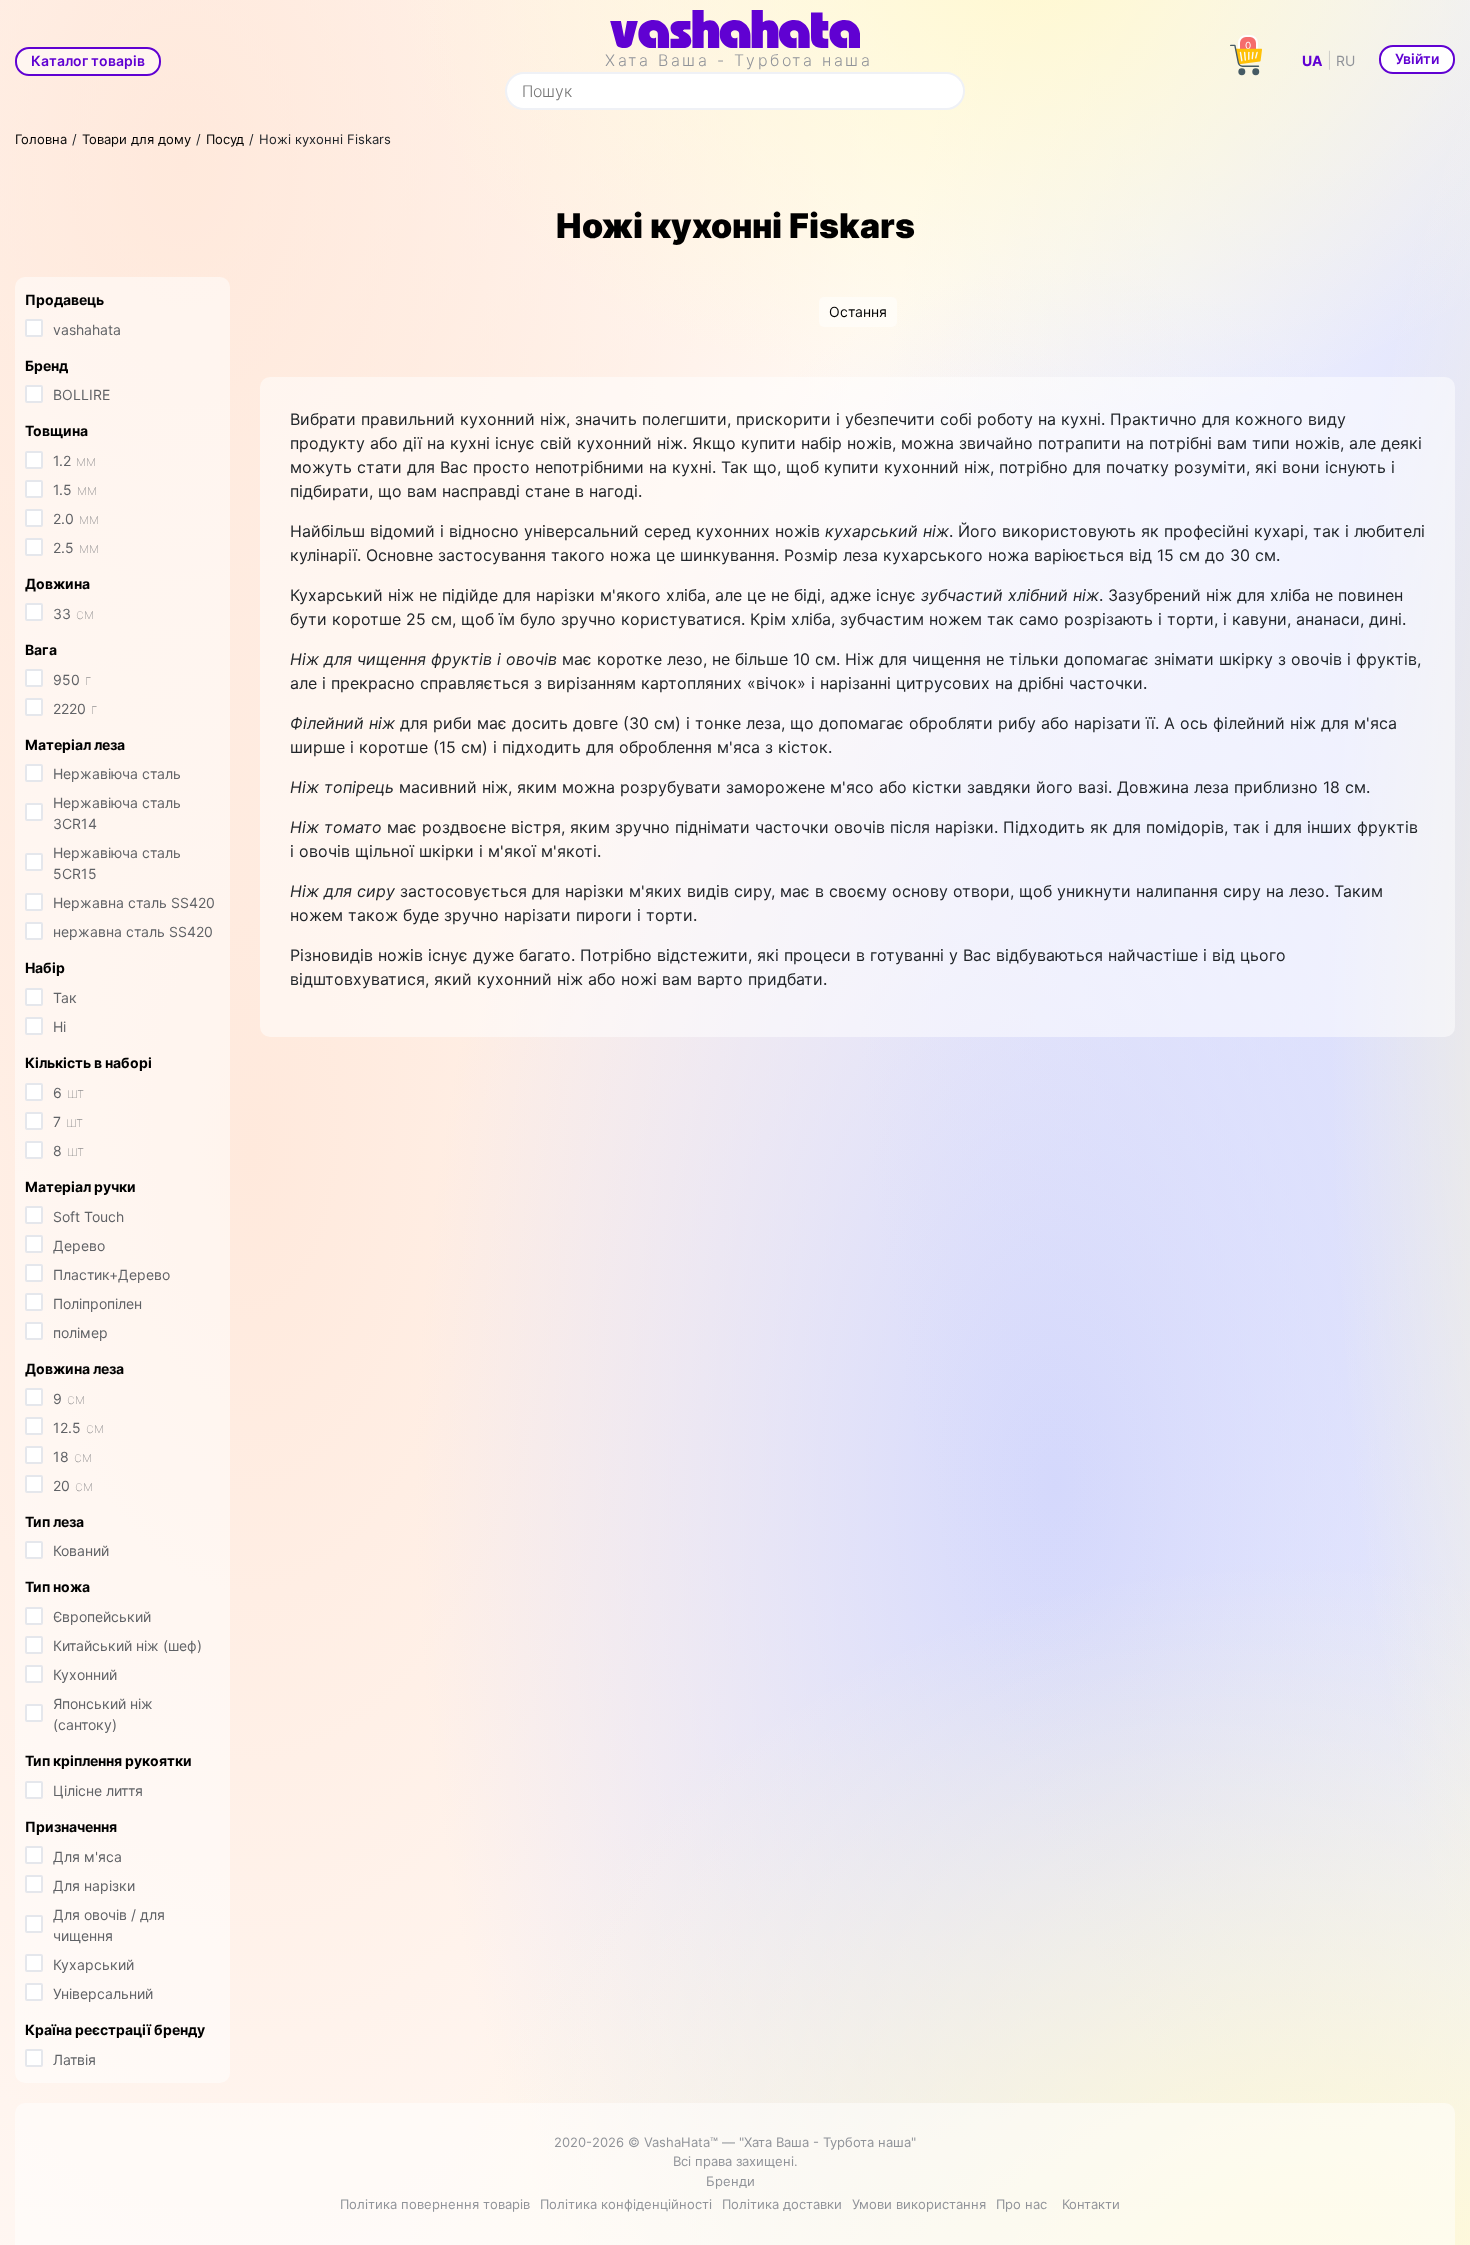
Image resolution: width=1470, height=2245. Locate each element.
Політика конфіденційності (626, 2204)
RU (1345, 60)
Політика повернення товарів (435, 2204)
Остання (858, 311)
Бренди (730, 2181)
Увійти (1417, 58)
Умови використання (919, 2204)
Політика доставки (782, 2204)
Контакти (1091, 2204)
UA (1312, 60)
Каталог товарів (88, 60)
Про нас (1021, 2204)
